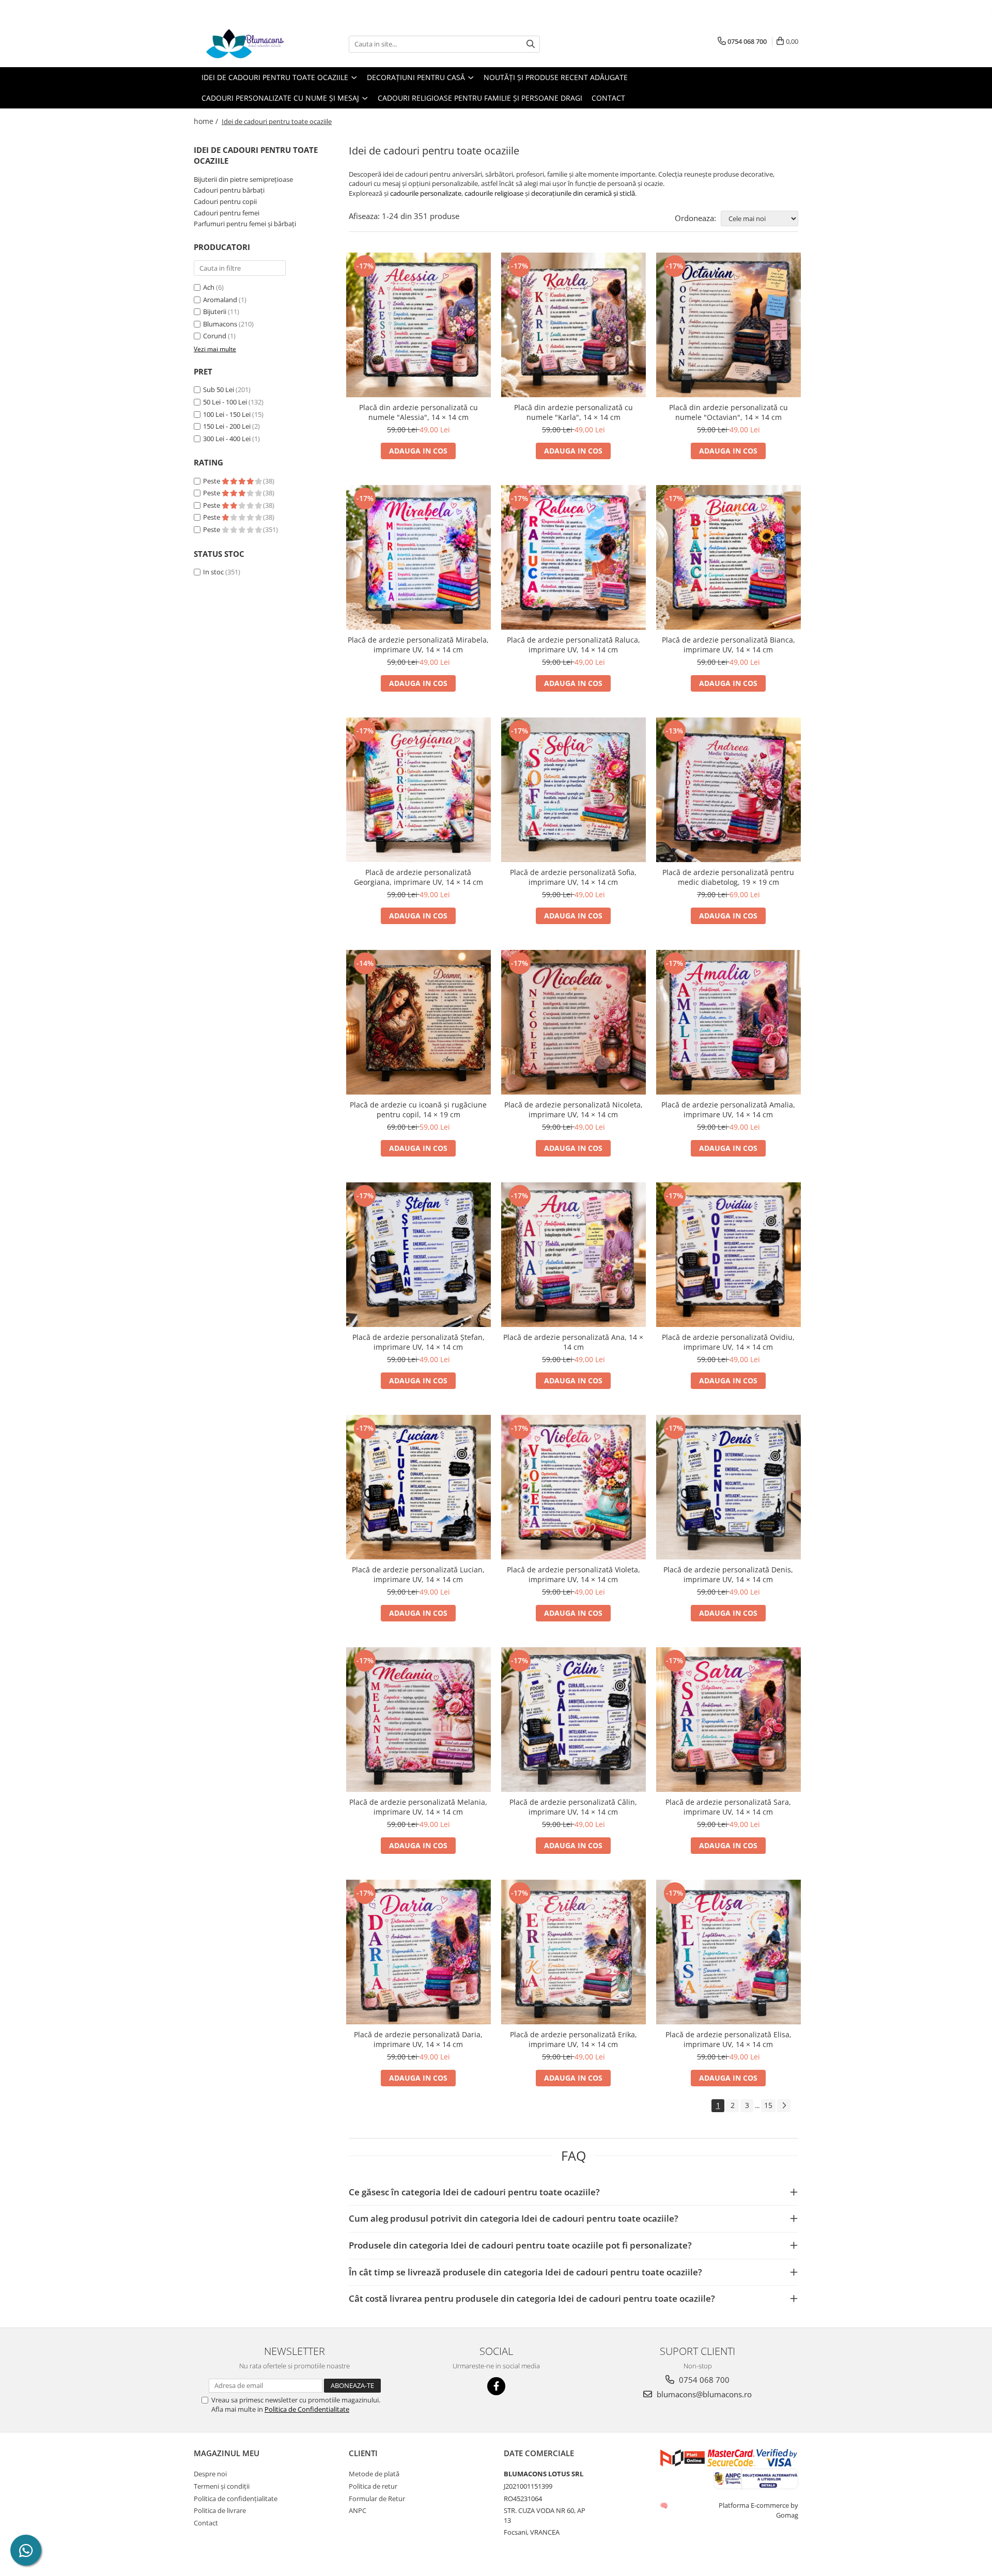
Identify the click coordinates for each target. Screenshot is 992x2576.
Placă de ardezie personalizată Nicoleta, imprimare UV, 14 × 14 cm (574, 1110)
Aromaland (220, 300)
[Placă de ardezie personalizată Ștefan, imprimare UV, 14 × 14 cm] (419, 1255)
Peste (212, 481)
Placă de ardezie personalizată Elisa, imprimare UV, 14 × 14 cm (729, 2039)
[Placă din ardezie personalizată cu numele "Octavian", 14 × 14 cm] (729, 325)
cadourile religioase (494, 193)
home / (207, 121)
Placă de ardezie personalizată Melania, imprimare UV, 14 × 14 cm (418, 1807)
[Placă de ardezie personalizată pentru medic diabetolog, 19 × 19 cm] (729, 790)
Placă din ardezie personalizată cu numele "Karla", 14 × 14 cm (574, 412)
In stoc (213, 572)
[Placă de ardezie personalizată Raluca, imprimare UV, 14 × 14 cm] (574, 557)
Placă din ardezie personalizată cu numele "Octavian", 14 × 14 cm (729, 412)
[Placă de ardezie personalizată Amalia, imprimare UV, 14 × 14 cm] (729, 1022)
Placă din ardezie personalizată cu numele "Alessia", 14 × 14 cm (419, 412)
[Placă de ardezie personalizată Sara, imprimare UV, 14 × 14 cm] (729, 1720)
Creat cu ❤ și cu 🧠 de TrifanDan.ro (665, 2505)
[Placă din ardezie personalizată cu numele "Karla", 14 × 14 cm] (574, 325)
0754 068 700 (703, 2380)
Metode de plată (374, 2474)
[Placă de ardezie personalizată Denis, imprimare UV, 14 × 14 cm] (729, 1487)
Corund (215, 336)
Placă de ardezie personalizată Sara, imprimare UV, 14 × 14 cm (728, 1807)
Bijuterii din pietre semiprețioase (243, 179)
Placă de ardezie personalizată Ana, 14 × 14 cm (573, 1342)
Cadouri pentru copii (225, 201)
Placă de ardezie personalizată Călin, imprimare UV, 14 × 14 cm (573, 1807)
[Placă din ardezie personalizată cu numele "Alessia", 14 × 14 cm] (419, 325)
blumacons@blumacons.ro (703, 2394)
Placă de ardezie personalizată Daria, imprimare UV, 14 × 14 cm (418, 2039)
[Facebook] (496, 2386)
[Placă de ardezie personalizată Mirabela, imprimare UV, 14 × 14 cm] (419, 557)
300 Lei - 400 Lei (227, 439)
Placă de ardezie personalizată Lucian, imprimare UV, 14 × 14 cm (418, 1574)
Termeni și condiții (222, 2486)
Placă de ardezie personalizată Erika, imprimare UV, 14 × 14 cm (574, 2039)
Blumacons (220, 324)
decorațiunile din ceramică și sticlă (583, 193)
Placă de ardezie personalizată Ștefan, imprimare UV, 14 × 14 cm (419, 1342)
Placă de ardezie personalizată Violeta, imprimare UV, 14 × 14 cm (574, 1574)
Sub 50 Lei (219, 389)
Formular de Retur (377, 2499)
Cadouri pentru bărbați (229, 190)
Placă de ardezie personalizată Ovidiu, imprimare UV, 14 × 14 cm (728, 1342)
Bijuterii (215, 311)
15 (768, 2105)
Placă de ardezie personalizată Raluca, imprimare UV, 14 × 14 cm (574, 645)
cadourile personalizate (426, 193)
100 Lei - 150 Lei (227, 414)
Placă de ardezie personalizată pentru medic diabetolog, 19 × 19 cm (728, 877)
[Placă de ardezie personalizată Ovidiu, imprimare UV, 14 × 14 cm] (729, 1255)
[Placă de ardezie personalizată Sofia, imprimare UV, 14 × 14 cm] (574, 790)
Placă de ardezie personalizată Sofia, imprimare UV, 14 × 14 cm (573, 877)
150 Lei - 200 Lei (227, 426)
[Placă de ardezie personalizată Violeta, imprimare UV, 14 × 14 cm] (574, 1487)
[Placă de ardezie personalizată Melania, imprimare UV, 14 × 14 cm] (419, 1720)
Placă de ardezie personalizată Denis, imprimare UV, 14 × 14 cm (728, 1574)
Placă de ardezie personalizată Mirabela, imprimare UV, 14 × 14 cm (418, 645)
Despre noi (210, 2474)
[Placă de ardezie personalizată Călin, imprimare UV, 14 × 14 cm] (574, 1720)
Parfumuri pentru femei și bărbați (245, 224)
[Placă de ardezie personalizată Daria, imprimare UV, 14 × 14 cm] (419, 1952)
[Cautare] (531, 44)
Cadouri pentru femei (227, 213)
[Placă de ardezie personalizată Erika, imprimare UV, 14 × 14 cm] (574, 1952)
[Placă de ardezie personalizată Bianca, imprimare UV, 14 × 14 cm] (729, 557)
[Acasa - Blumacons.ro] (245, 44)
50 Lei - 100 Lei (225, 402)
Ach (209, 287)
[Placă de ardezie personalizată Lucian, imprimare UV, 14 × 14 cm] (419, 1487)
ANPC (358, 2510)
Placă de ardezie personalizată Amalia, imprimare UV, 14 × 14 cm (728, 1110)
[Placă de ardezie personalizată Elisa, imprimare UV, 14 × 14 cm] (729, 1952)
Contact (608, 98)
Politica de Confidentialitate (307, 2409)
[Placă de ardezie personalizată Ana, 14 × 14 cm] (574, 1255)
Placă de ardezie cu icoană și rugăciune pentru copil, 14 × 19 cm (418, 1110)
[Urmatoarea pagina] (784, 2106)
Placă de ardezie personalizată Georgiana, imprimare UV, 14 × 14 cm (419, 877)
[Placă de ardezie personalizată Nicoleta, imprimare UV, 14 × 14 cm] (574, 1022)
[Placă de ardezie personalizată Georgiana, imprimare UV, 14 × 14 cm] (419, 790)
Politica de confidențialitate (236, 2499)
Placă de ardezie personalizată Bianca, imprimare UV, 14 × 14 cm (729, 645)
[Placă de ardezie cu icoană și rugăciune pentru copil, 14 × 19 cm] (419, 1022)
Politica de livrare (220, 2510)
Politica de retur (373, 2486)
